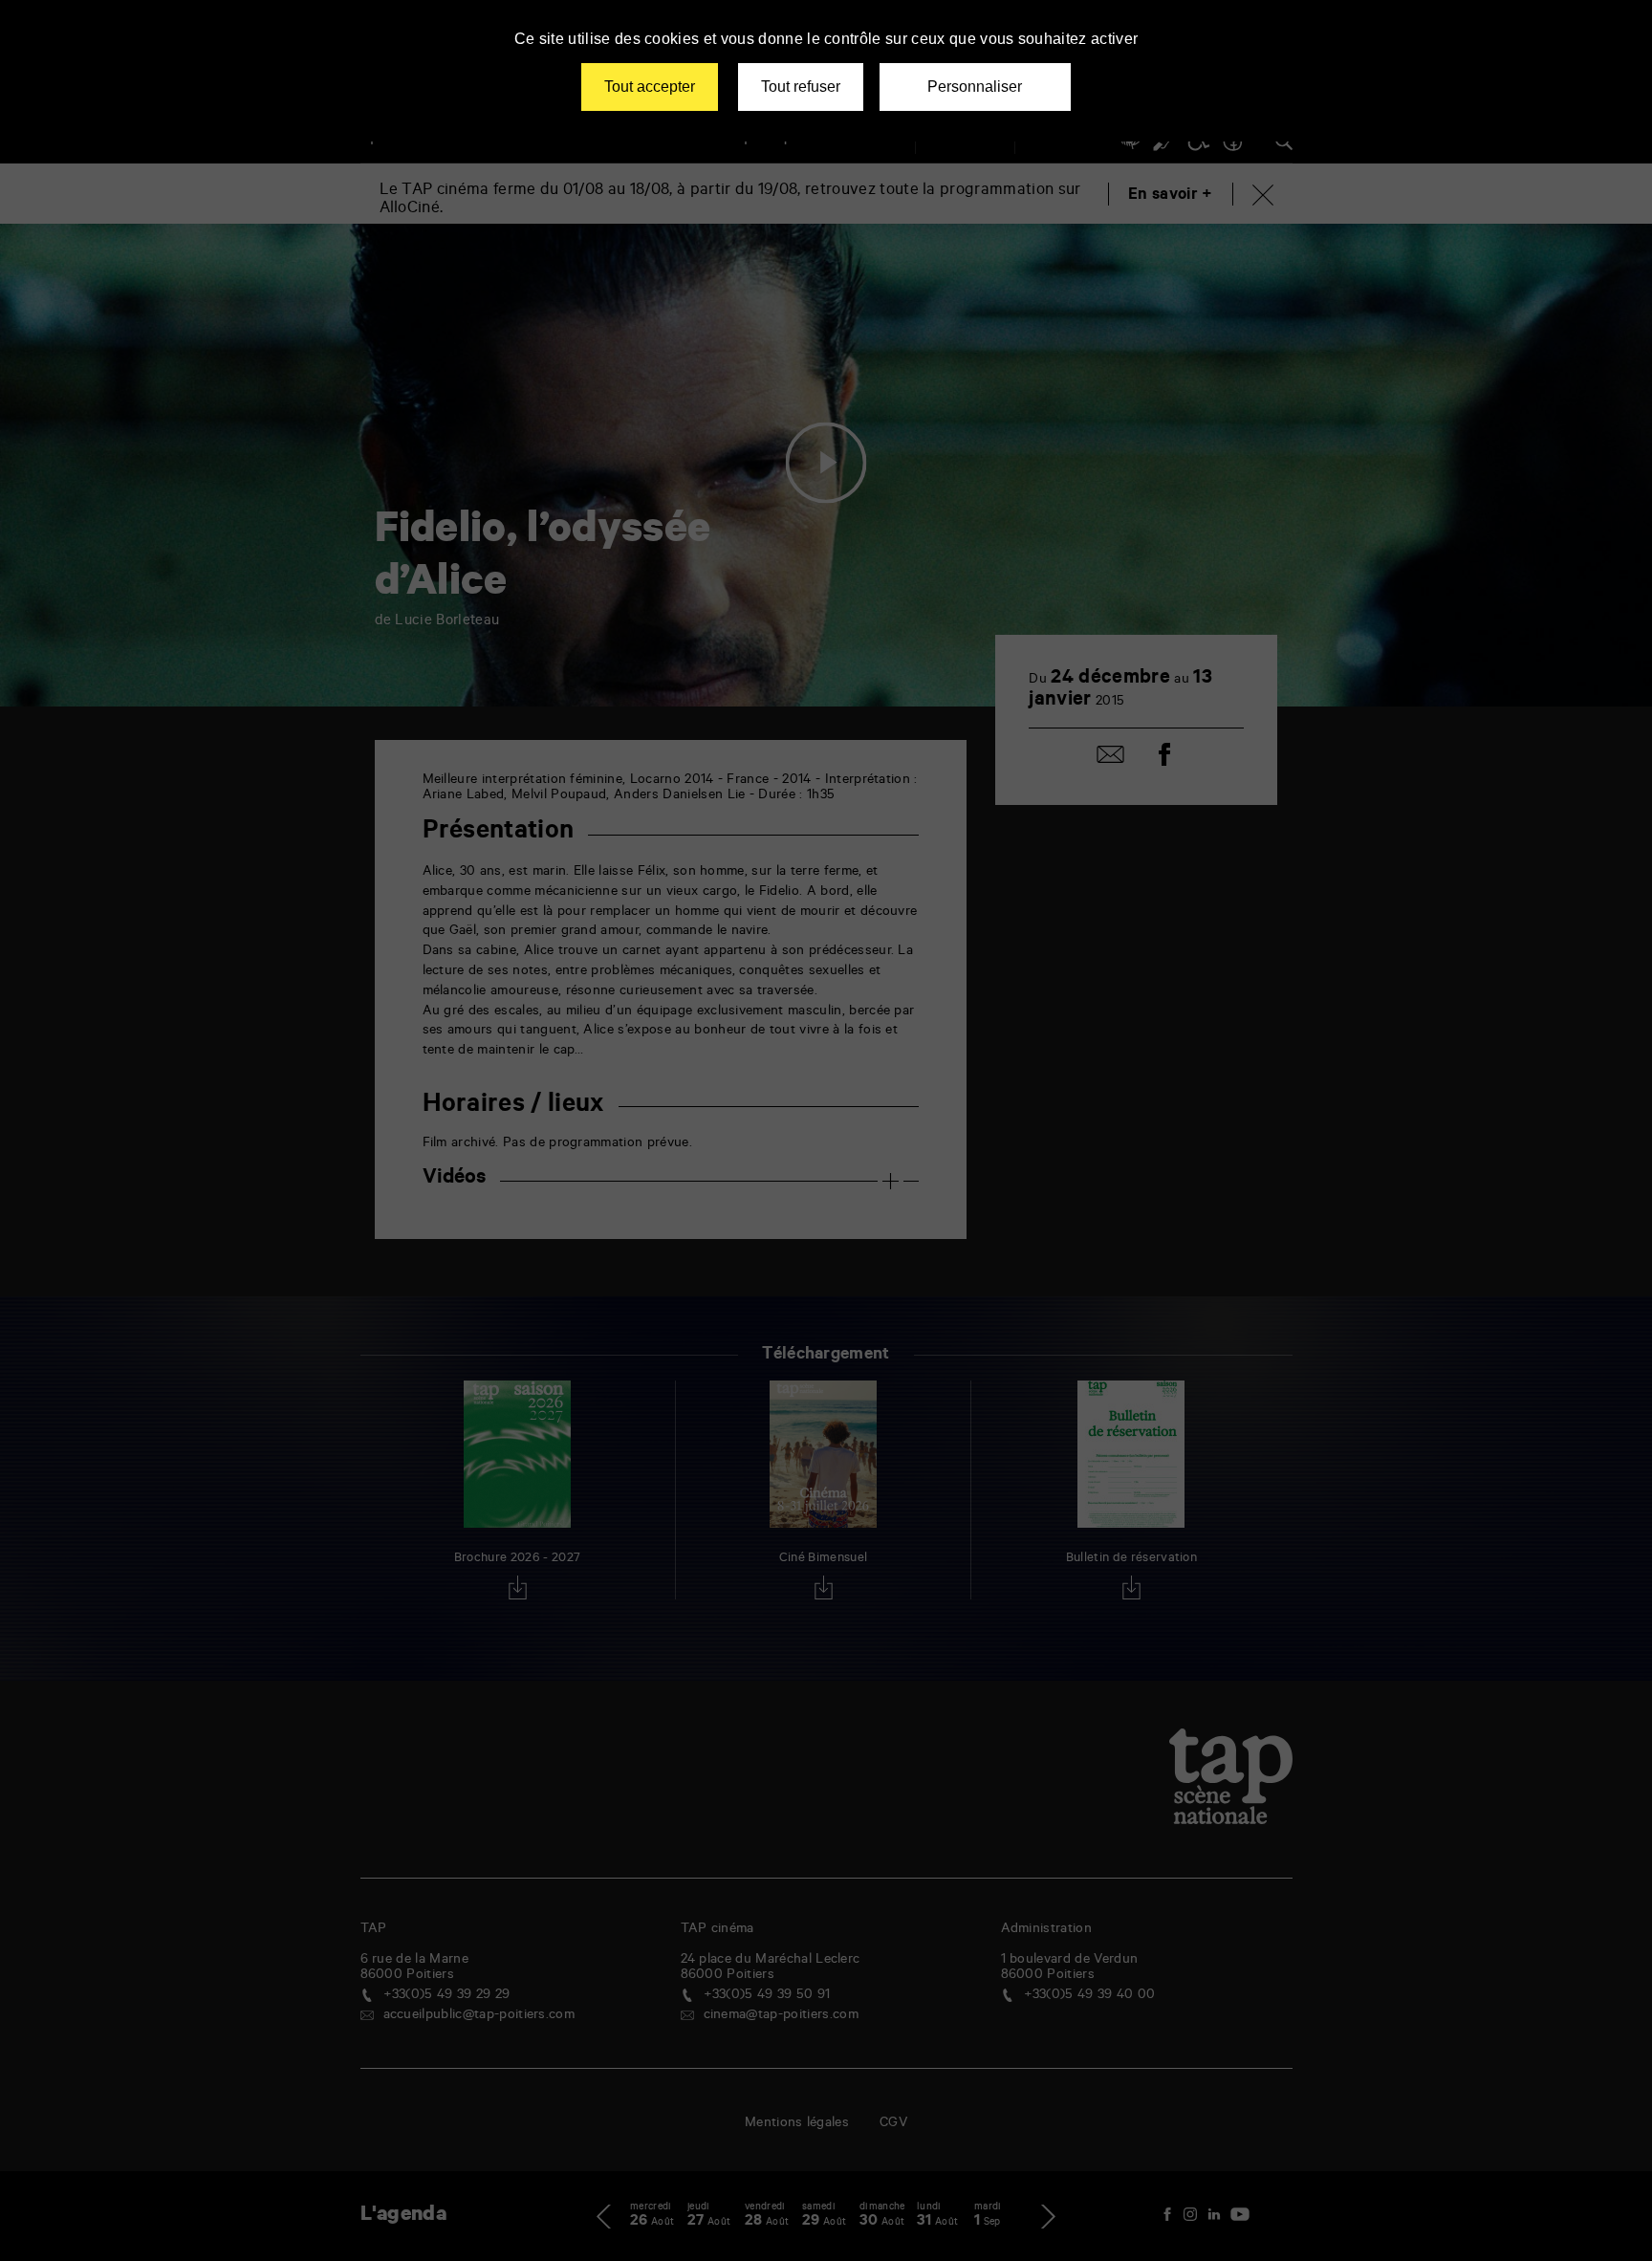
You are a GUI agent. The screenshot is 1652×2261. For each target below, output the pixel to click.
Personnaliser (975, 87)
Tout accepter (650, 87)
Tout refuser (801, 87)
